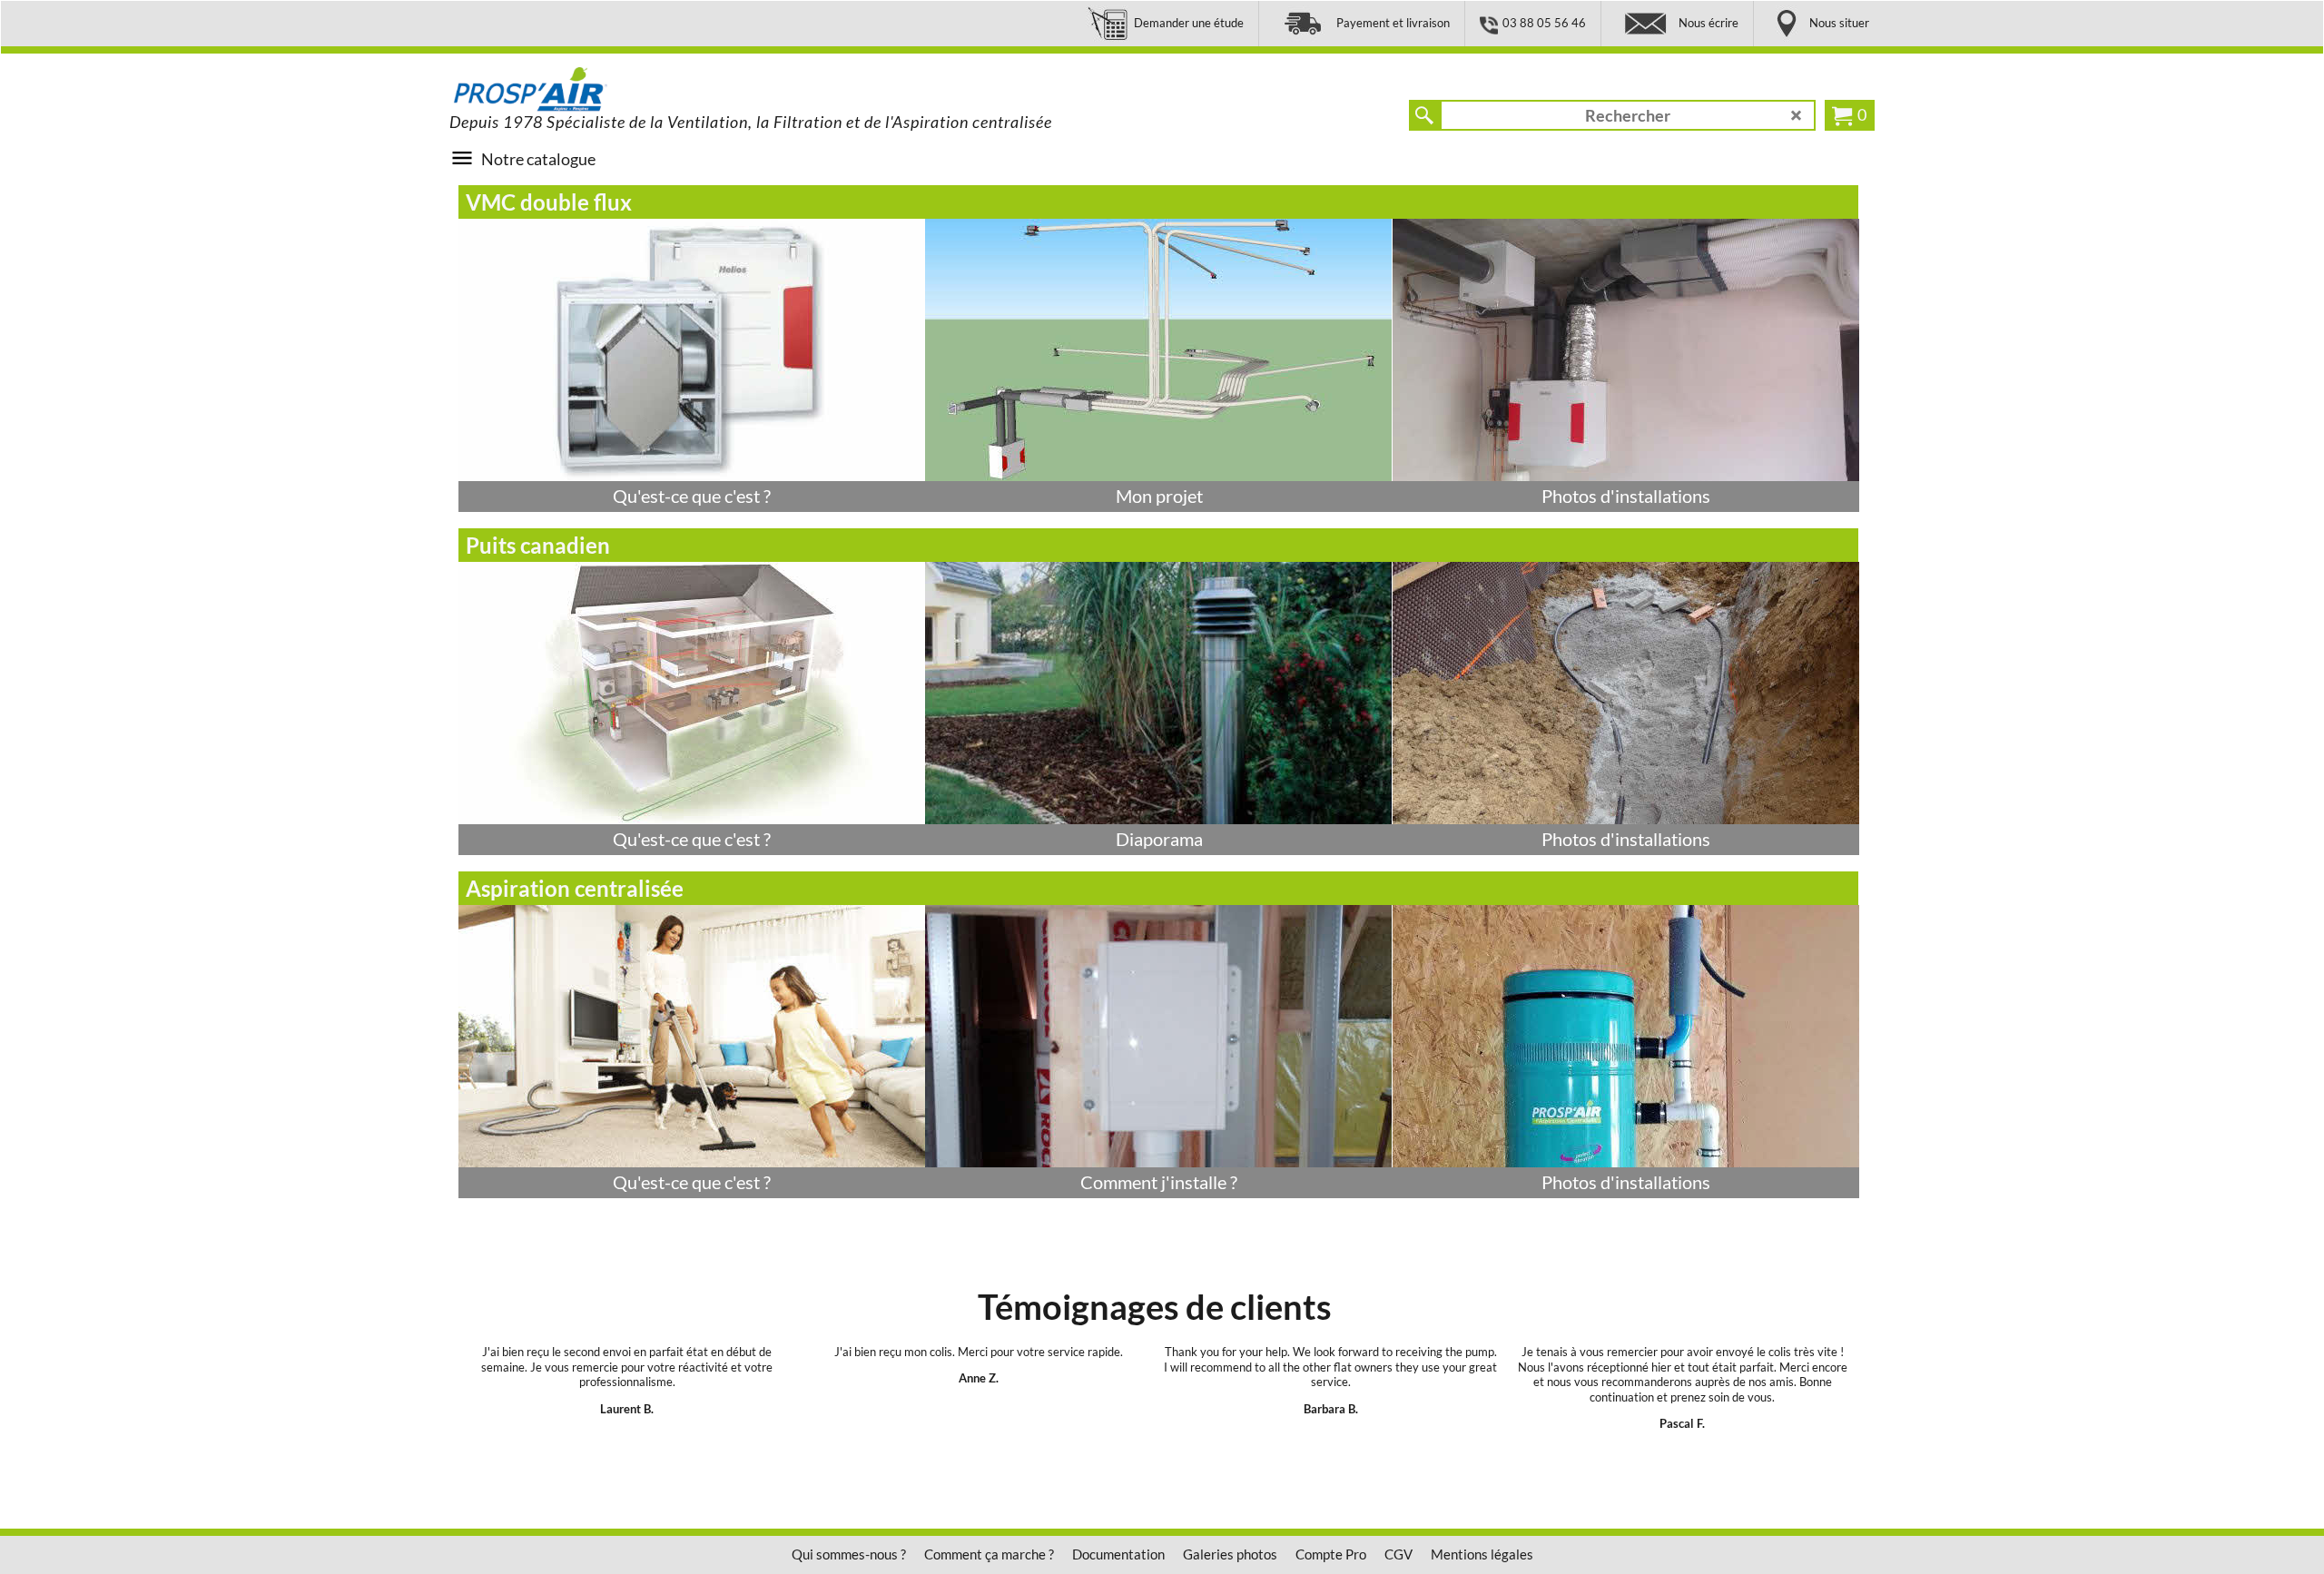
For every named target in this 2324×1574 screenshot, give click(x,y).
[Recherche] (1424, 115)
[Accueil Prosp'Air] (586, 90)
